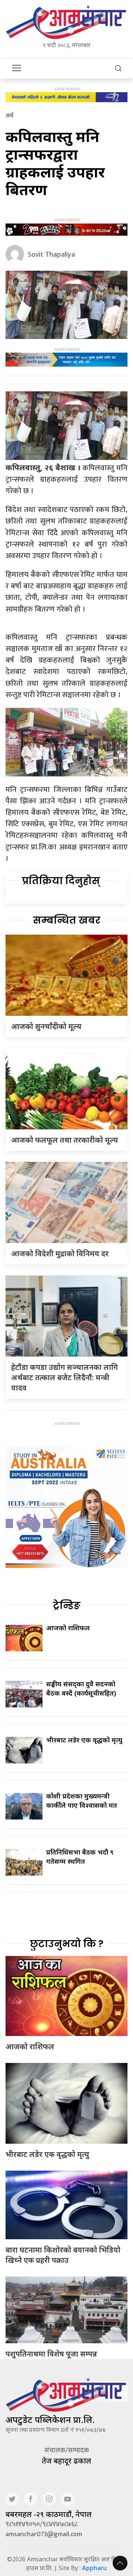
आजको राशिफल (68, 1628)
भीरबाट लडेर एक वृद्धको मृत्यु (84, 1740)
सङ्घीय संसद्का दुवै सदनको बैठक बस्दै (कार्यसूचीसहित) (81, 1688)
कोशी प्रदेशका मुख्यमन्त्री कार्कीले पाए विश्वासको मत (82, 1801)
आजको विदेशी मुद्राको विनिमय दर (60, 1254)
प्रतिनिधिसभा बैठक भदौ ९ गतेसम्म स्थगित (80, 1857)
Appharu (94, 2568)
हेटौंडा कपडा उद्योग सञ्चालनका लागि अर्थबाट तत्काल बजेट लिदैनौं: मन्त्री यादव (64, 1377)
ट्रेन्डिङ (67, 1606)
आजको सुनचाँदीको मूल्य (46, 1026)
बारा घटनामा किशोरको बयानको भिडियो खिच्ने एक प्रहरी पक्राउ (63, 2255)
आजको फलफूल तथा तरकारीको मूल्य (65, 1140)
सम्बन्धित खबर (67, 920)
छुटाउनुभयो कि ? (67, 1944)
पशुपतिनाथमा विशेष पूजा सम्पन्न (51, 2354)
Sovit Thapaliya (51, 254)
